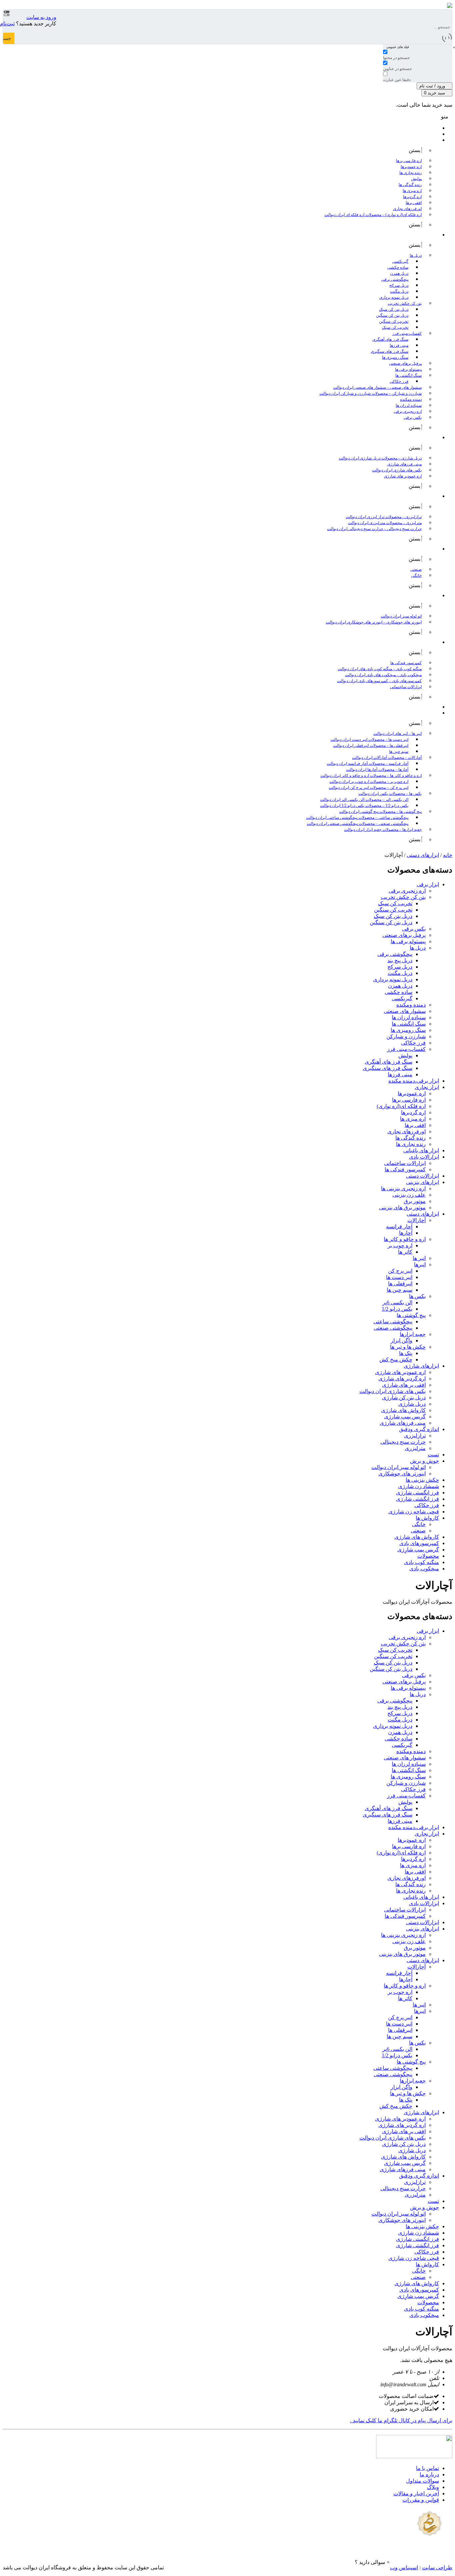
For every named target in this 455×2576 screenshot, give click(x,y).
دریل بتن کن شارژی (404, 1398)
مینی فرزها (400, 1074)
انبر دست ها (399, 1277)
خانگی (419, 1524)
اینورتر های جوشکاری (402, 1474)
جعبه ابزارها (413, 1334)
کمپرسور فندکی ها (405, 1169)
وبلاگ (433, 2487)
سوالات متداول (423, 2481)
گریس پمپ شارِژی (418, 1550)
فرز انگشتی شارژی (418, 1499)
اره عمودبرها (412, 1093)
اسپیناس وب (404, 2567)
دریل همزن (400, 986)
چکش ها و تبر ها (408, 1347)
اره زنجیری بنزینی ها (403, 1188)
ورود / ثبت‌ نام (433, 86)
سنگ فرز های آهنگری (389, 1062)
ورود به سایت (41, 17)
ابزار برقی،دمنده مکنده (414, 1081)
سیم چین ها (400, 1290)
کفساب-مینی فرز (406, 1049)
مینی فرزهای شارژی (403, 1423)
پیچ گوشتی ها (411, 1315)
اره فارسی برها (409, 1100)
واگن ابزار (402, 1341)
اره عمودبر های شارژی (400, 1372)
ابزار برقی (428, 884)
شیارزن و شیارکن (406, 1036)
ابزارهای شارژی (421, 1366)
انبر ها (419, 1258)
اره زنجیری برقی (407, 891)
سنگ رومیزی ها (408, 1030)
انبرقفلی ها (400, 1283)
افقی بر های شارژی (404, 1385)
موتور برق (415, 1201)
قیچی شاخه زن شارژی (414, 1512)
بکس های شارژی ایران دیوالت (393, 1391)
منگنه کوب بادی (422, 1562)
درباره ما (429, 2474)
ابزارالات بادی (424, 1157)
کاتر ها (405, 1252)
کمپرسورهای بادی (419, 1543)
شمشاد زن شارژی (419, 1486)
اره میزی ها (413, 1119)
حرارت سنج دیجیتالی (403, 1442)
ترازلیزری (415, 1436)
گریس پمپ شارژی (405, 1417)
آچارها (406, 1233)
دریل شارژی (412, 1404)
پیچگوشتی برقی (395, 954)
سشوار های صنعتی (405, 1011)
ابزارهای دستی (423, 855)
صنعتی (418, 1531)
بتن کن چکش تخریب (403, 897)
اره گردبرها (413, 1112)
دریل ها (418, 948)
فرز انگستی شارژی (418, 1493)
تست (433, 1455)
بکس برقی (414, 929)
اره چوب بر (400, 1245)
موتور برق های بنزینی (402, 1207)
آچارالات (417, 1220)
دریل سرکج (400, 967)
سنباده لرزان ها (409, 1017)
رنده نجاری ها (411, 1144)
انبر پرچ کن (400, 1271)
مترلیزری (415, 1448)
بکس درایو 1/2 (397, 1309)
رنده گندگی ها (411, 1138)
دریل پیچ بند (400, 960)
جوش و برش (425, 1461)
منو (445, 117)
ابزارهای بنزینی (423, 1182)
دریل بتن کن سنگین (391, 922)
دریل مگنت (400, 973)
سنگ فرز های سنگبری (388, 1068)
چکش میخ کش (396, 1360)
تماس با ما (428, 2468)
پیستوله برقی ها (408, 941)
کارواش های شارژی (403, 1410)
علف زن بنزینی (409, 1195)
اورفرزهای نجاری (407, 1131)
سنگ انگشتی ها (409, 1024)
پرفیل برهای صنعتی (404, 935)
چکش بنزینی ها (422, 1480)
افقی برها (415, 1125)
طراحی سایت (437, 2567)
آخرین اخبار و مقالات (416, 2493)
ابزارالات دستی (423, 1176)
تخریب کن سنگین (393, 910)
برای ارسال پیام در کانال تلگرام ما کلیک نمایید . (401, 2420)
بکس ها (417, 1296)
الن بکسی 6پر (397, 1303)
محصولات (428, 1556)
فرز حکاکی (413, 1043)
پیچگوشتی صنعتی (393, 1328)
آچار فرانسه (399, 1226)
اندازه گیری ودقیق (419, 1429)
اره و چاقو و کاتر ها (405, 1239)
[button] (372, 2562)
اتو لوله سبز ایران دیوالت (399, 1467)
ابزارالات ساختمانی (405, 1163)
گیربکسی (402, 998)
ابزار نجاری (427, 1087)
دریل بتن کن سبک (393, 916)
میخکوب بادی (424, 1569)
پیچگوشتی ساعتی (393, 1322)
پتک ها (406, 1353)
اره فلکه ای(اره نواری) (401, 1106)
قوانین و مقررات (421, 2500)
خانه (448, 855)
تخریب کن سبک (395, 903)
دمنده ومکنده (411, 1005)
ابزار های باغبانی (421, 1150)
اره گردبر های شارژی (402, 1379)
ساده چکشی (399, 992)
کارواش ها (427, 1518)
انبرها (420, 1264)
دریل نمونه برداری (393, 979)
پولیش (405, 1055)
